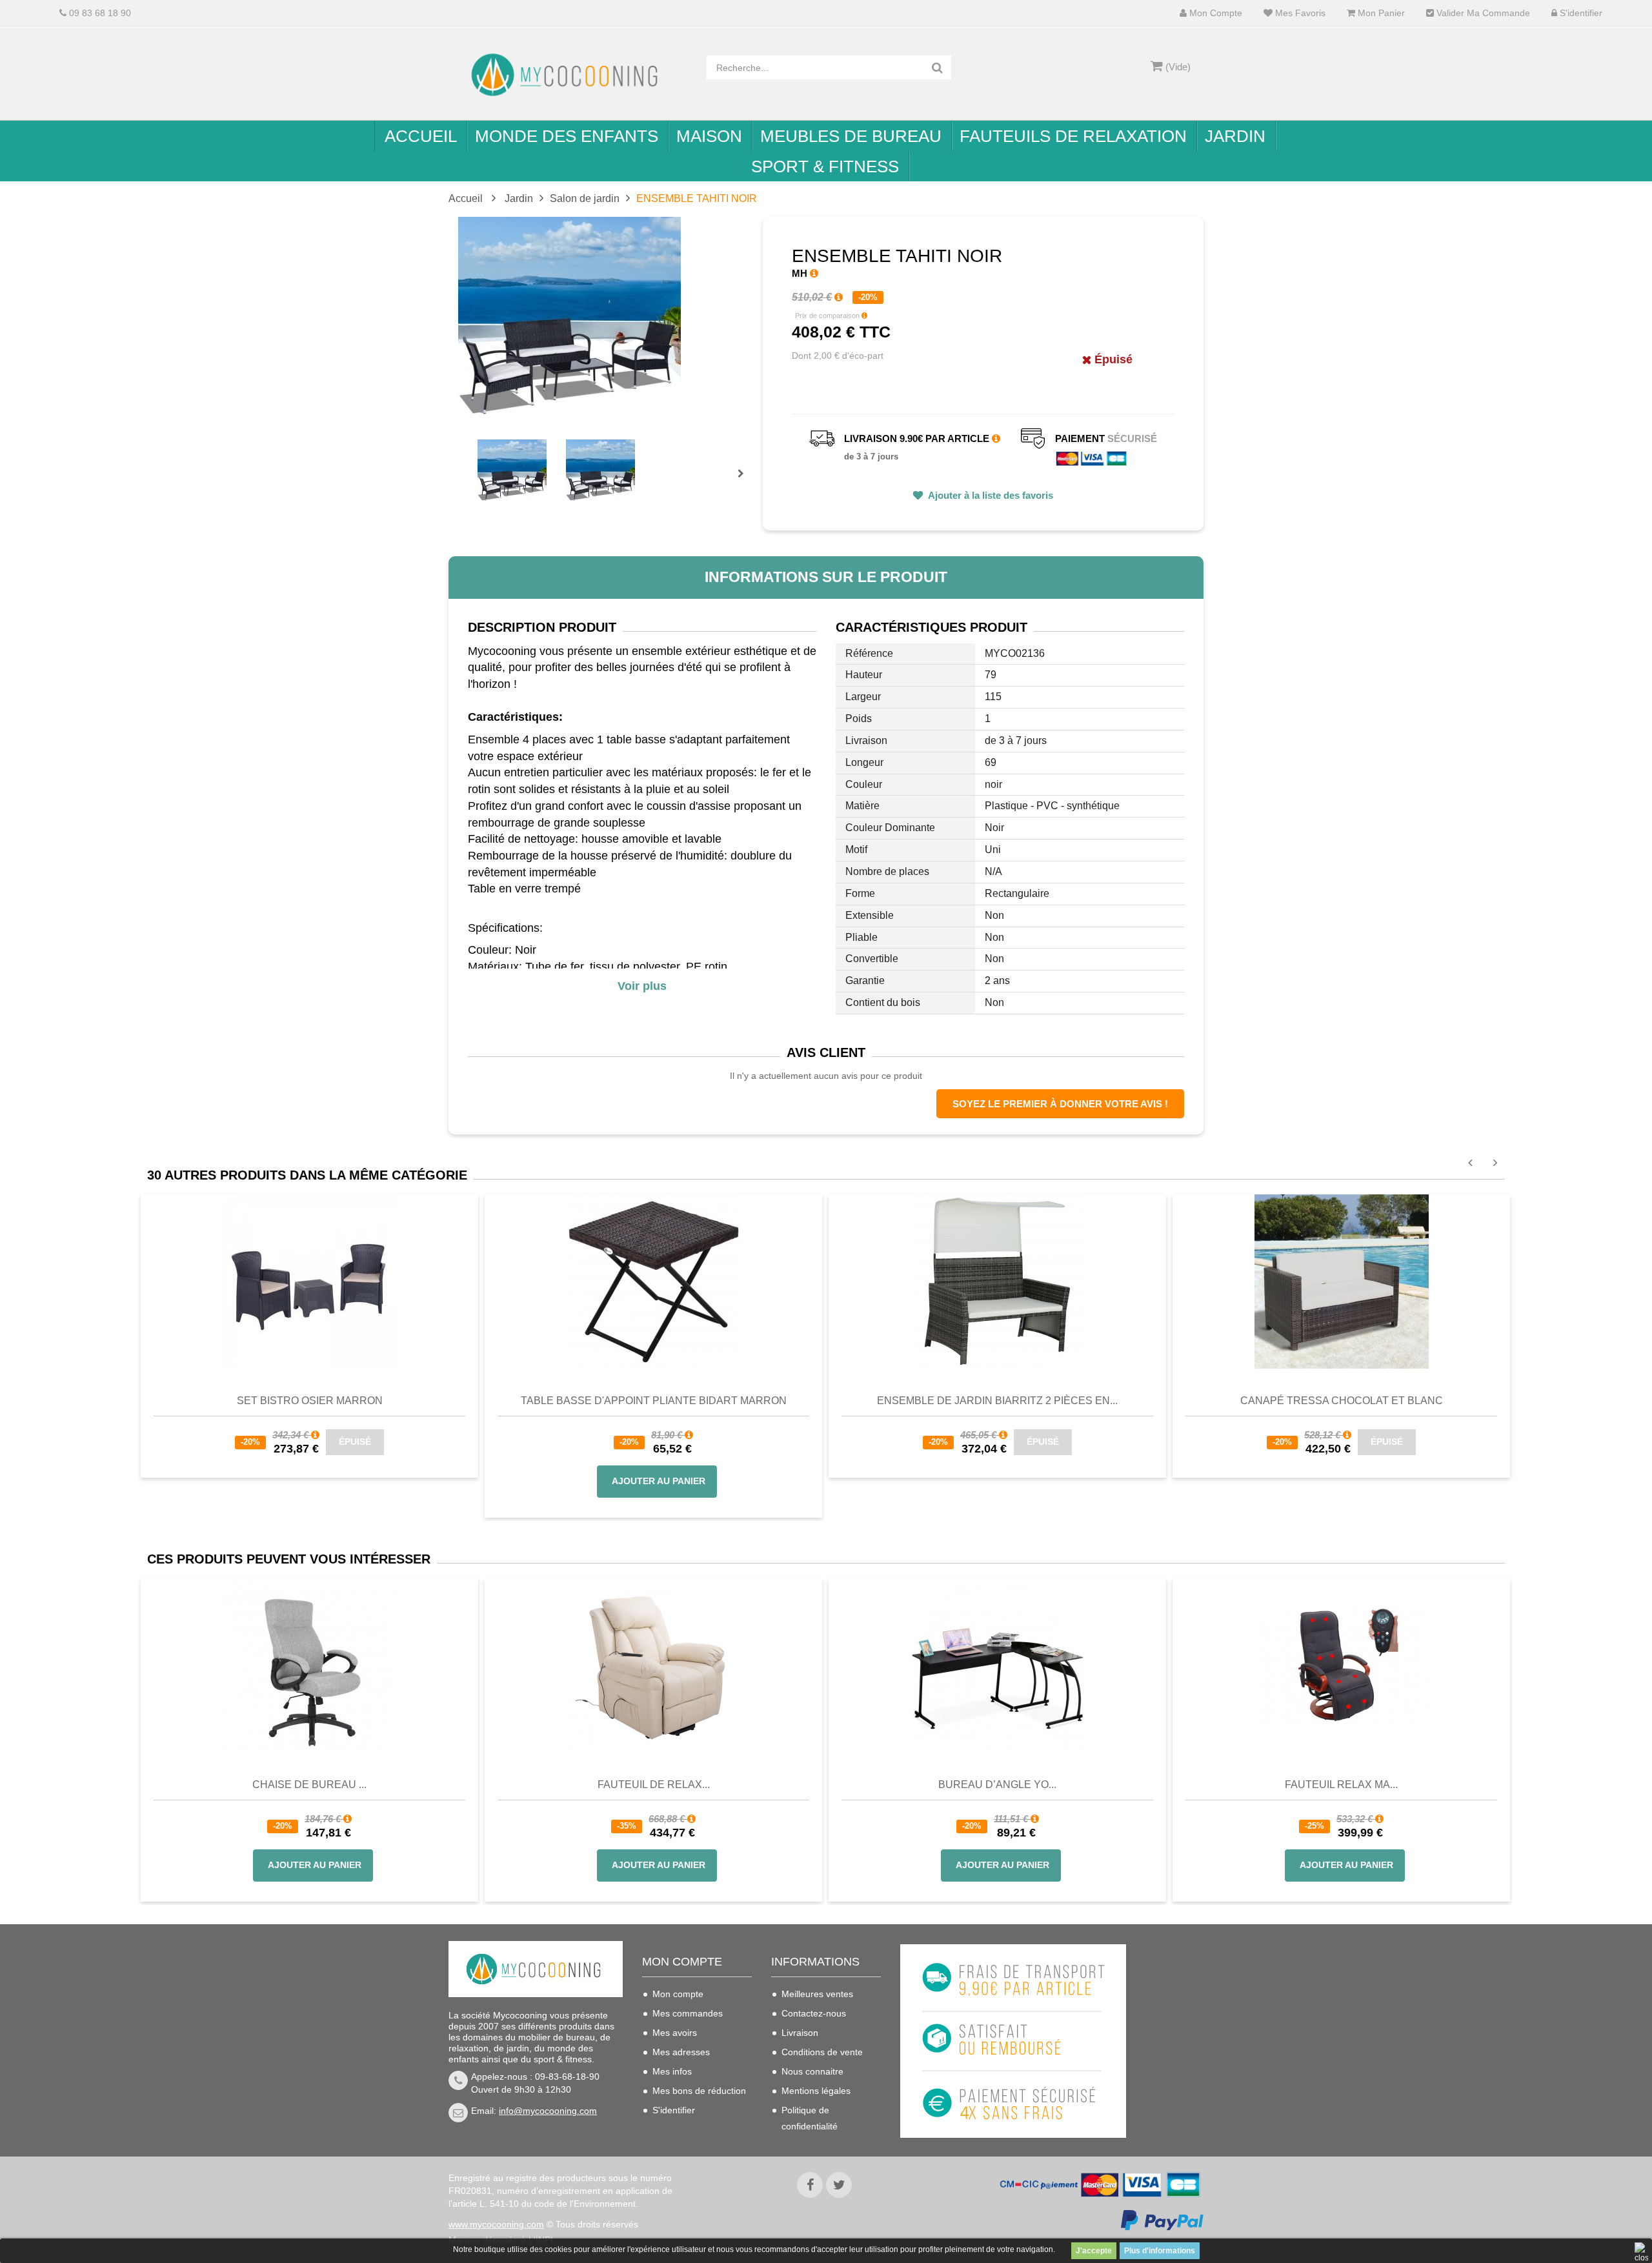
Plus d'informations (1160, 2251)
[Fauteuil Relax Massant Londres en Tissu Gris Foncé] (1341, 1665)
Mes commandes (688, 2013)
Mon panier (1380, 13)
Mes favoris (1299, 13)
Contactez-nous (814, 2013)
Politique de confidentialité (810, 2118)
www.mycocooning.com (496, 2224)
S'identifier (1580, 13)
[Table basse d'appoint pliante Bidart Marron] (654, 1281)
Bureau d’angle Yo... (997, 1785)
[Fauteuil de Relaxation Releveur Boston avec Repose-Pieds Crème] (653, 1665)
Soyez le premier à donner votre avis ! (1060, 1104)
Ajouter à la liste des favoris (990, 495)
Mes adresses (681, 2052)
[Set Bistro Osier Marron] (310, 1281)
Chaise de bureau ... (309, 1785)
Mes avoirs (675, 2033)
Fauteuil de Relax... (654, 1785)
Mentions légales (816, 2091)
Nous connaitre (812, 2071)
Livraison (800, 2033)
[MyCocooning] (568, 75)
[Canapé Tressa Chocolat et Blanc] (1342, 1281)
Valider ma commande (1482, 13)
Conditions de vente (822, 2052)
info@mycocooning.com (548, 2111)
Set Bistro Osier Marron (310, 1401)
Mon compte (1214, 13)
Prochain (745, 482)
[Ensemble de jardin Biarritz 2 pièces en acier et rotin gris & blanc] (998, 1281)
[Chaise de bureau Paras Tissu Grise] (309, 1665)
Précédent (479, 459)
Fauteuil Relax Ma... (1341, 1785)
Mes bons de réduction (699, 2091)
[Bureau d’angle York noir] (997, 1665)
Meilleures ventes (817, 1994)
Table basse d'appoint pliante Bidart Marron (654, 1401)
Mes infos (672, 2071)
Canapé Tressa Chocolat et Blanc (1342, 1401)
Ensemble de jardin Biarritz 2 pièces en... (997, 1401)
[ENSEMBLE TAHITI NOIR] (512, 474)
